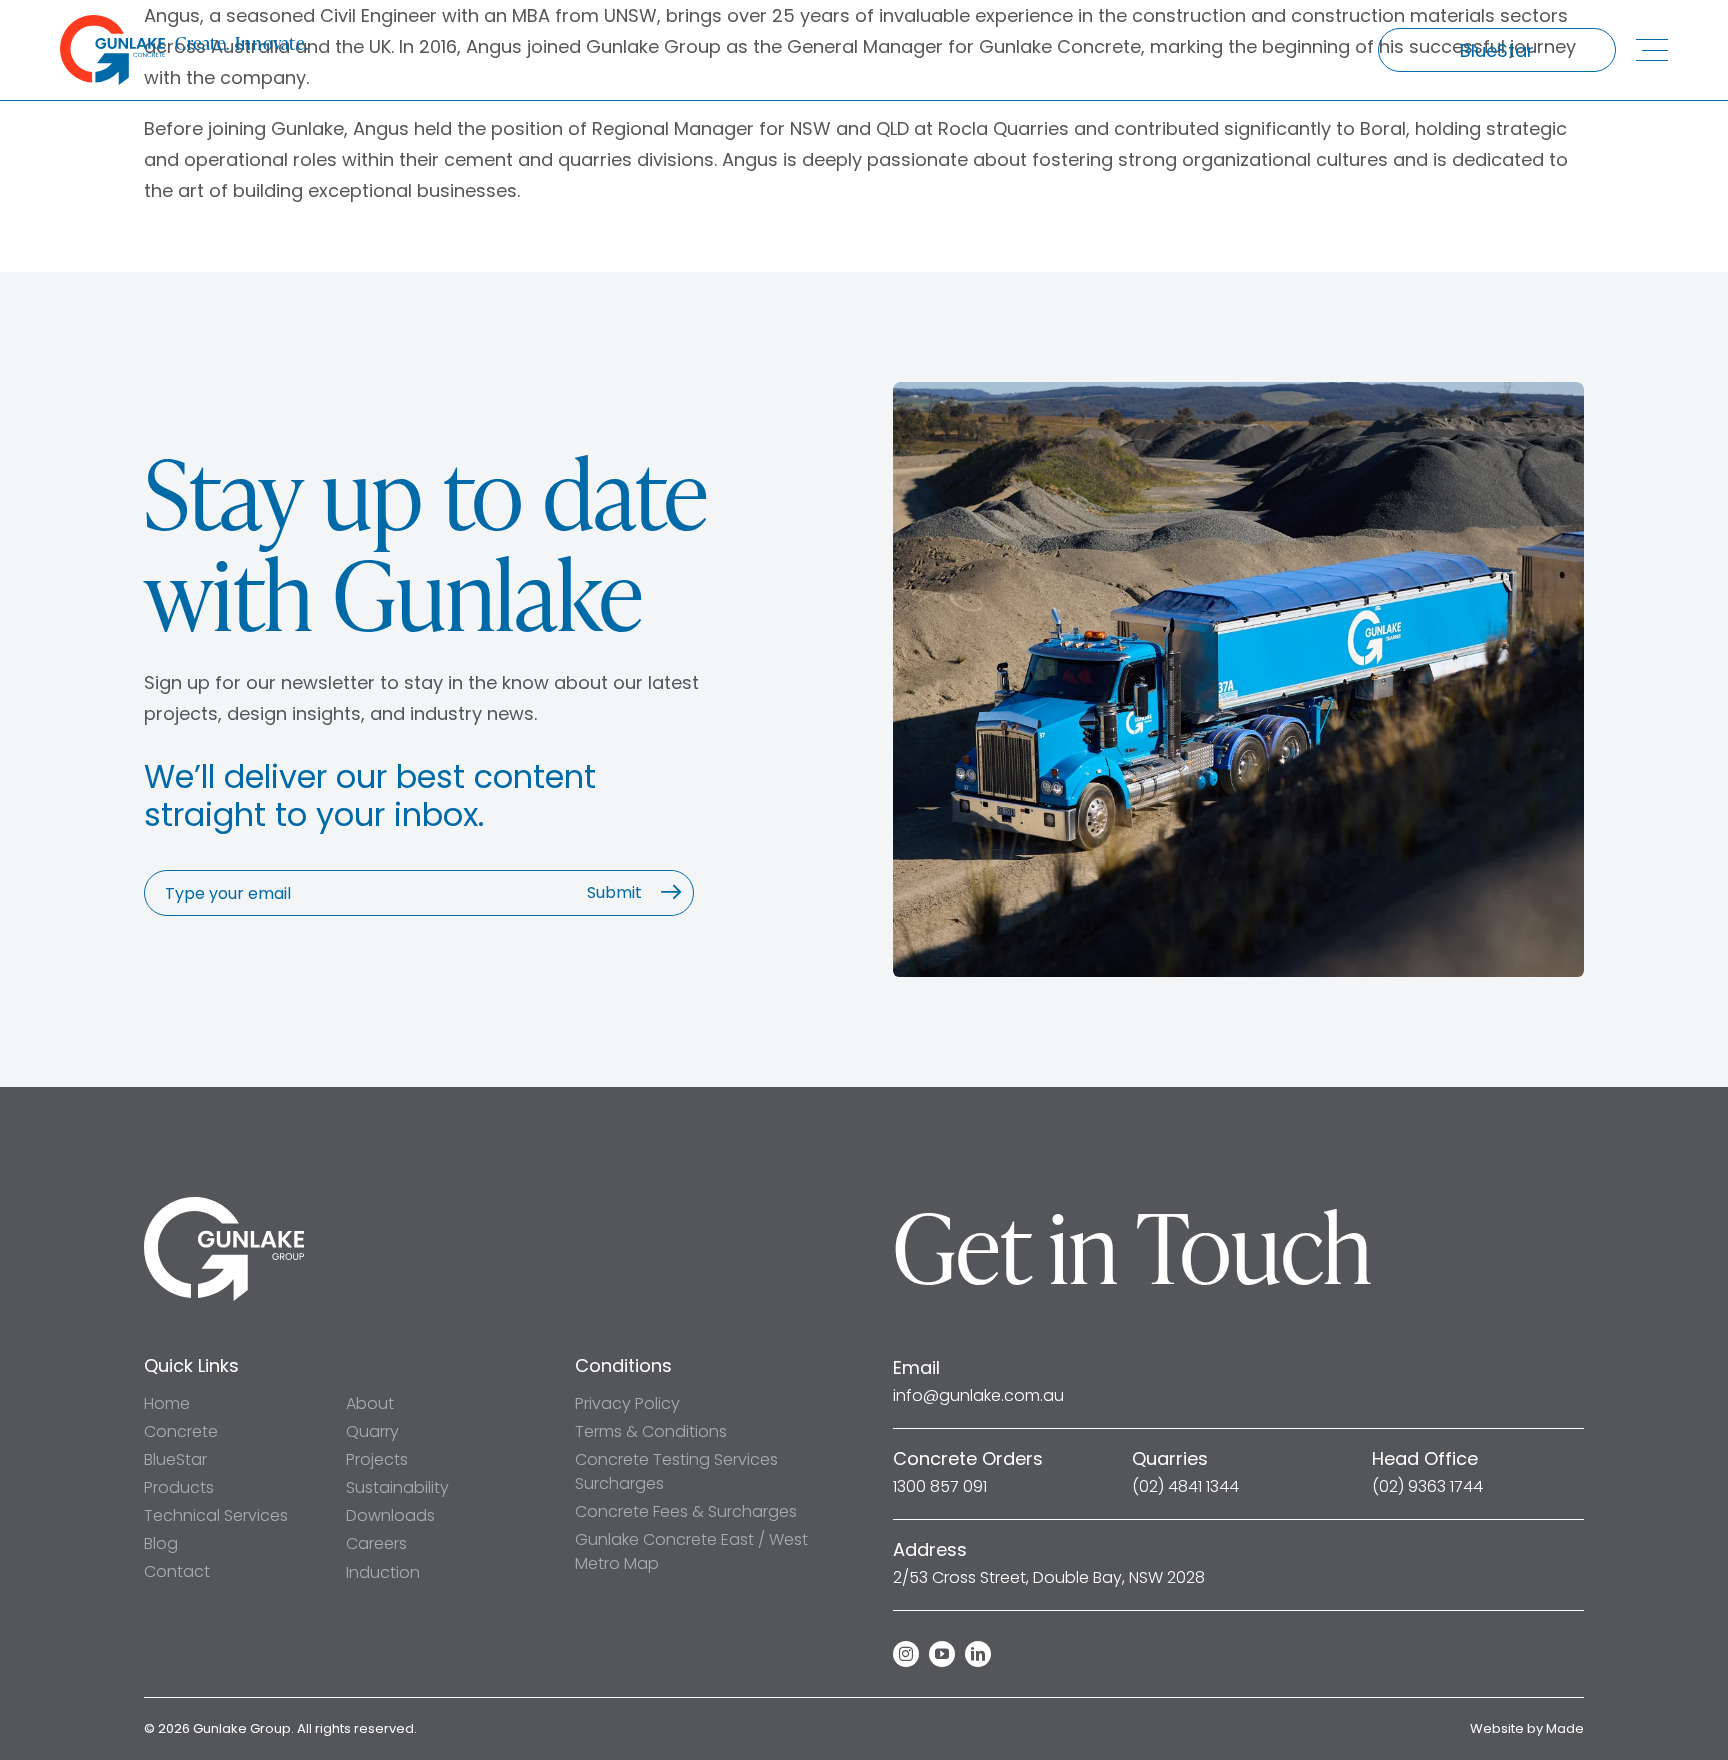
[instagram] (906, 1654)
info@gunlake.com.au (978, 1396)
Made (1565, 1728)
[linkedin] (978, 1654)
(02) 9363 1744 (1427, 1487)
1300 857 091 (940, 1487)
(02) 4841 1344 (1185, 1487)
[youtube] (942, 1654)
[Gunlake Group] (224, 1205)
